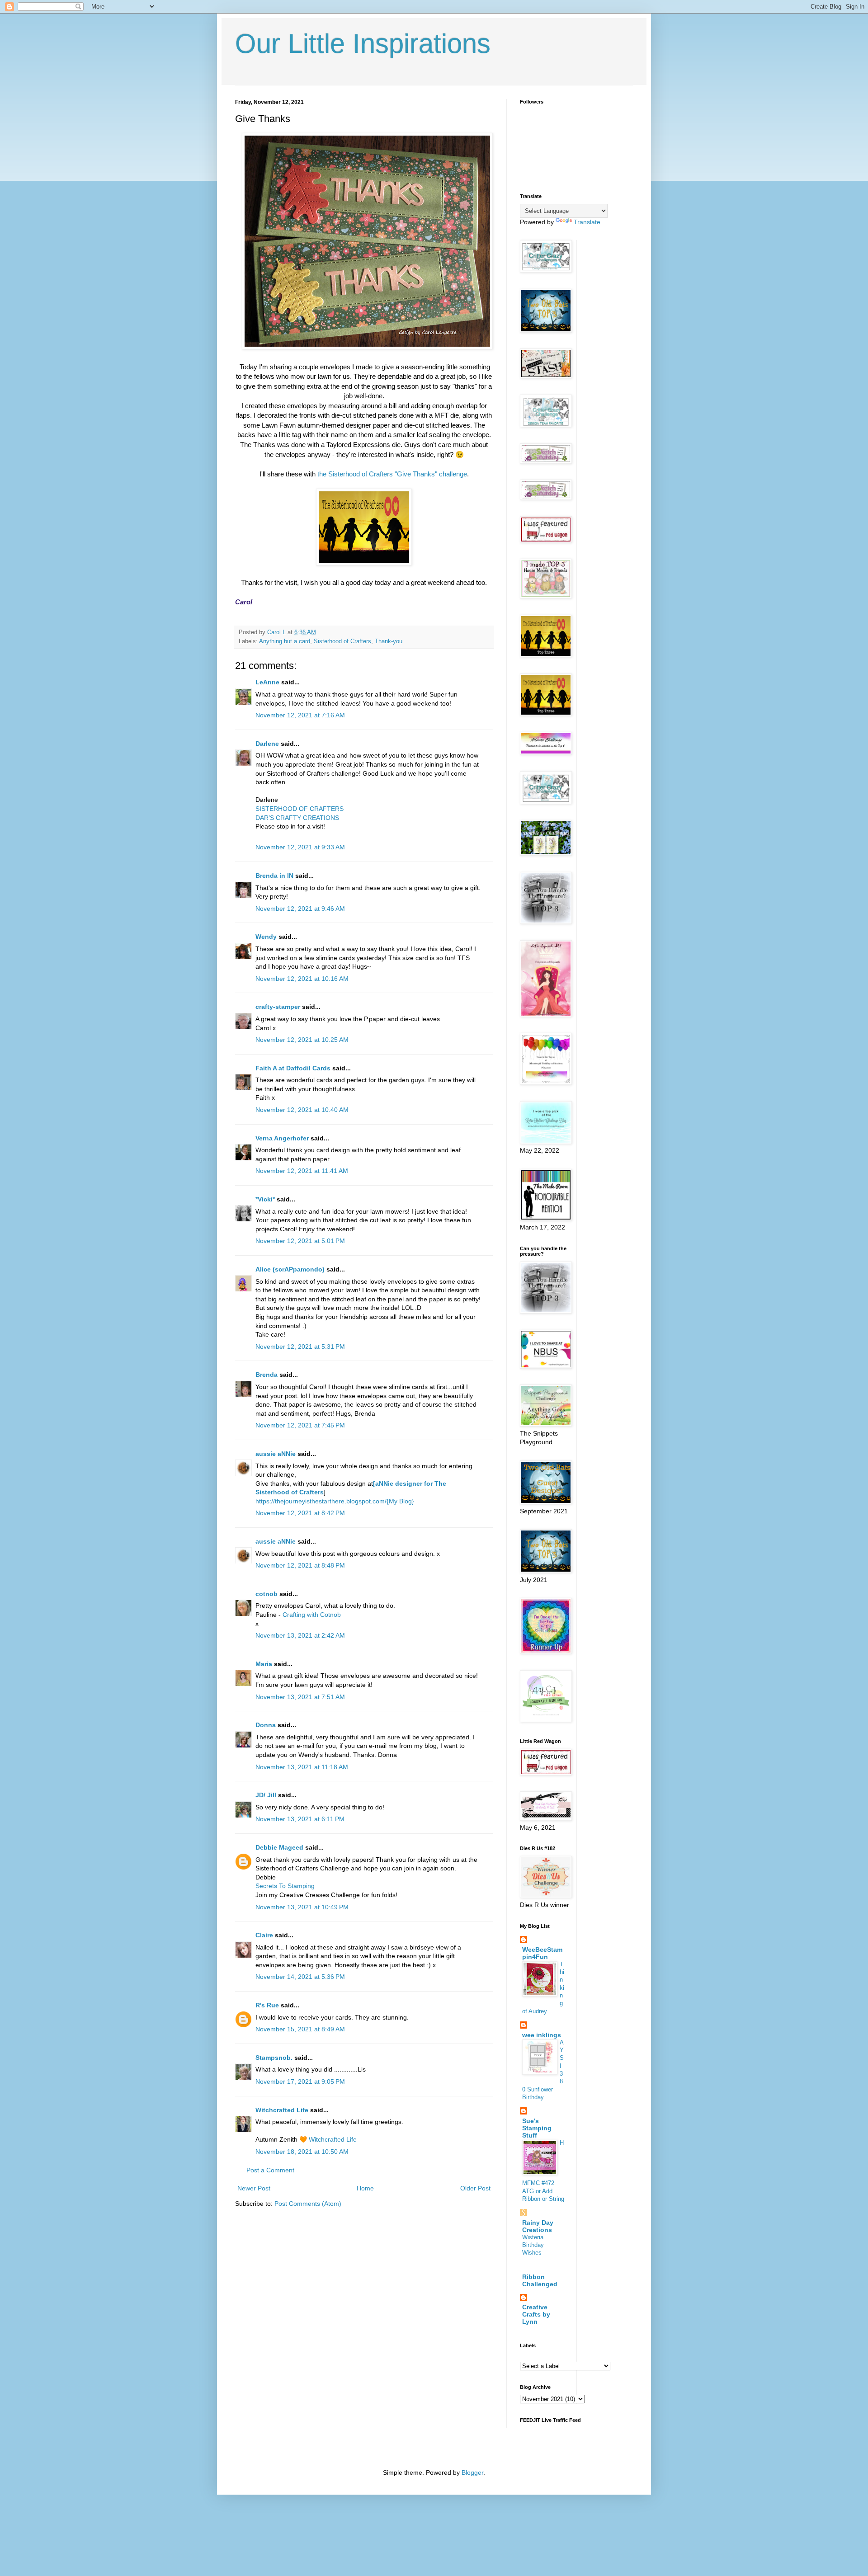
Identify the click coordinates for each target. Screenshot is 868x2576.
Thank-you (389, 641)
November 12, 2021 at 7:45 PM (300, 1425)
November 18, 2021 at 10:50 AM (302, 2152)
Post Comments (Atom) (308, 2204)
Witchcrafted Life (282, 2110)
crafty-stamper (278, 1007)
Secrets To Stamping (285, 1886)
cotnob (267, 1594)
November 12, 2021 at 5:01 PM (300, 1241)
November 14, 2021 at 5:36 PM (300, 1977)
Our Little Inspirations (363, 44)
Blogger (472, 2472)
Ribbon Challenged (540, 2280)
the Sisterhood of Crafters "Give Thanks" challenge (392, 474)
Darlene (268, 744)
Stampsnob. (274, 2058)
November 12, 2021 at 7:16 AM (300, 715)
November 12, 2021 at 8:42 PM (300, 1513)
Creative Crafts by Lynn (536, 2314)
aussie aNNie (276, 1454)
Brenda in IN (274, 876)
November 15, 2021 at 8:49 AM (300, 2029)
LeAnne (267, 682)
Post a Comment (270, 2170)
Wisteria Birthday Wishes (533, 2245)
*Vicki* (265, 1199)
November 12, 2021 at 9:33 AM (300, 847)
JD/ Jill (266, 1795)
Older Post (475, 2188)
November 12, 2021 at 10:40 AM (302, 1110)
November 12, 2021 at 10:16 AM (302, 979)
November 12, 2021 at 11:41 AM (302, 1171)
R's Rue (267, 2005)
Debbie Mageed (279, 1847)
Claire (264, 1935)
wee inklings (542, 2035)
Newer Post (254, 2188)
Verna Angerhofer (282, 1138)
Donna (266, 1725)
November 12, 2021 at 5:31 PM (300, 1347)
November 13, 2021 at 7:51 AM (300, 1697)
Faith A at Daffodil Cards (293, 1068)
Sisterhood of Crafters (342, 641)
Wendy (266, 937)
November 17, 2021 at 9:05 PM (300, 2082)
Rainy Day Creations (538, 2226)
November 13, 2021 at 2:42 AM (300, 1635)
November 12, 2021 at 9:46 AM (300, 909)
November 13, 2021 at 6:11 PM (300, 1819)
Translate (587, 222)
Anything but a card (285, 641)
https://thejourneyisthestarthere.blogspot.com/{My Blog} (335, 1501)
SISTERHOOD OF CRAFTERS (300, 809)
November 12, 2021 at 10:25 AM (302, 1040)
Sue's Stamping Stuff (537, 2128)
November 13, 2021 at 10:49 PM (302, 1907)
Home (365, 2188)
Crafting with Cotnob (312, 1615)
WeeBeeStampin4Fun (542, 1953)
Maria (264, 1664)
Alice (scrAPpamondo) (290, 1269)
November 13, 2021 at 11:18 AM (302, 1767)
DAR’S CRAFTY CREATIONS (297, 818)
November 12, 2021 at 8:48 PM (300, 1565)
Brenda (267, 1375)
